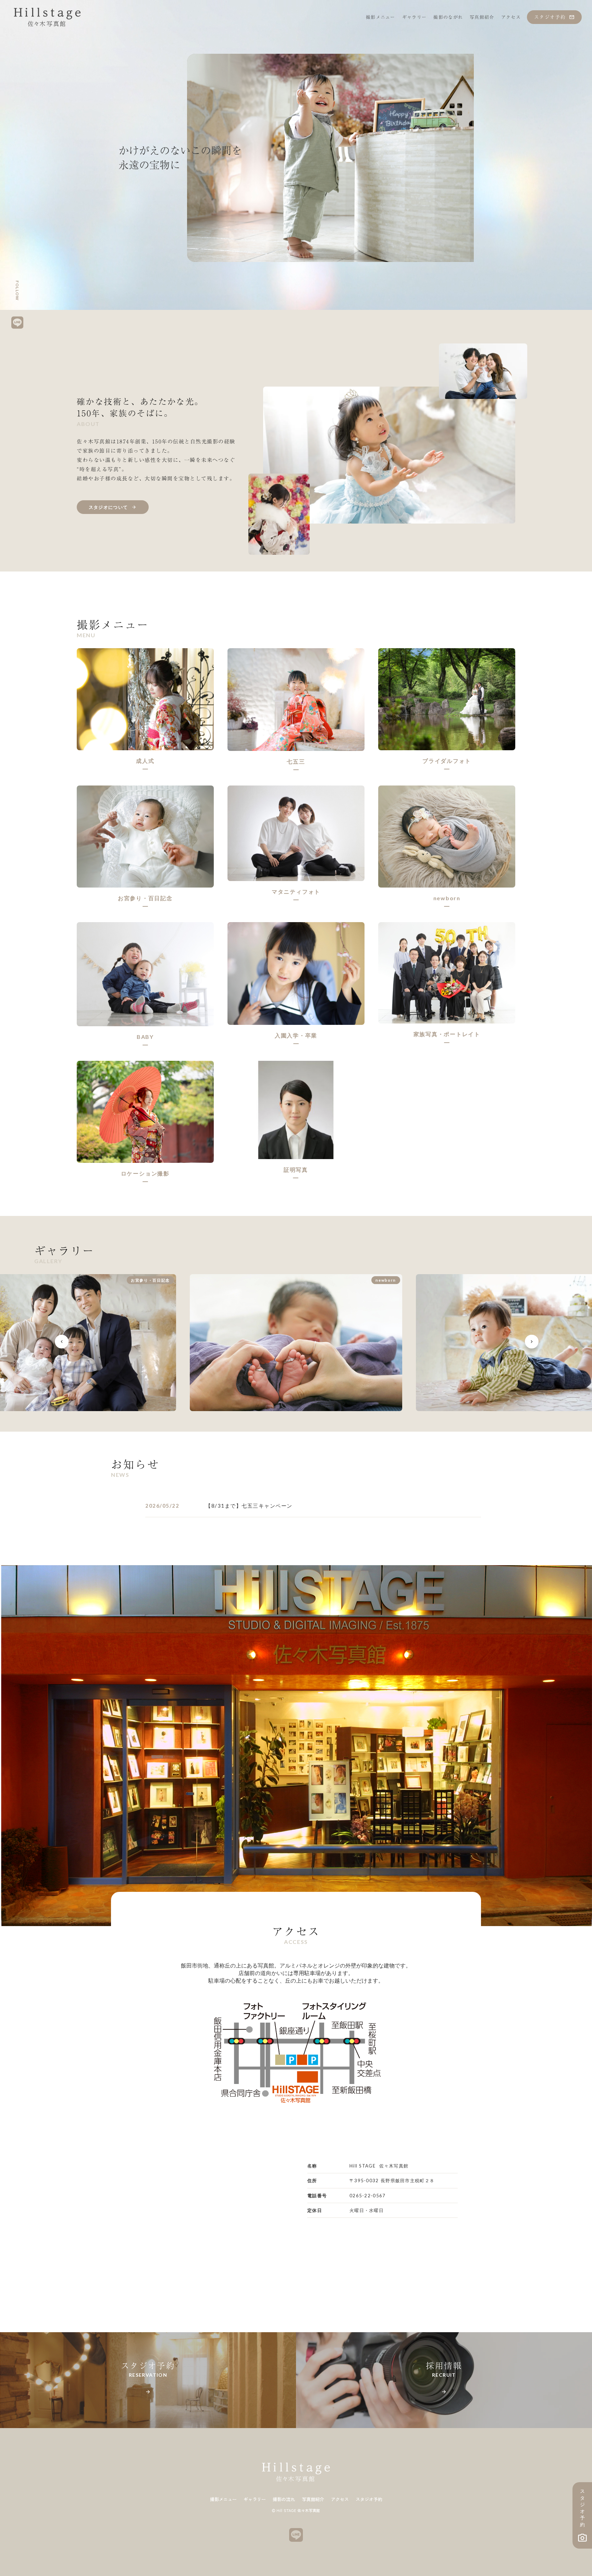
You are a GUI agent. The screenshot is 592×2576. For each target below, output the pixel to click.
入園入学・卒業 (296, 1035)
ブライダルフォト (447, 761)
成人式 (145, 761)
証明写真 (296, 1170)
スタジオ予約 (369, 2499)
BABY (145, 1037)
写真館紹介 (313, 2499)
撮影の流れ (284, 2499)
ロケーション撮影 (145, 1173)
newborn (447, 898)
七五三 (296, 761)
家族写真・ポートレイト (447, 1034)
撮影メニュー (223, 2499)
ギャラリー (255, 2499)
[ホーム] (47, 17)
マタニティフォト (296, 891)
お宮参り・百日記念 (145, 898)
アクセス (340, 2499)
